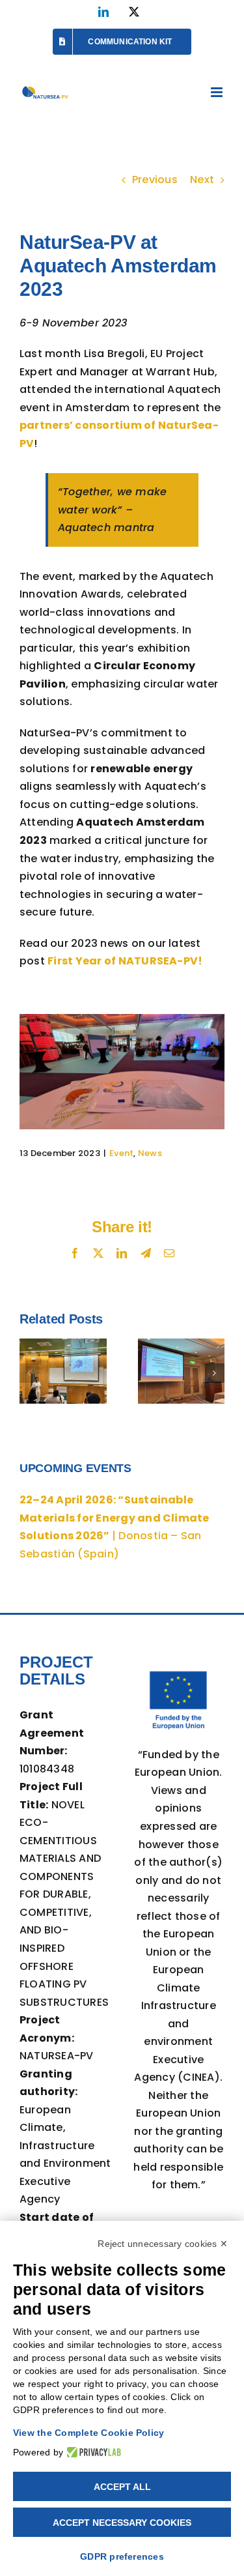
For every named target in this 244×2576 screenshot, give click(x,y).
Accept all (122, 2487)
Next (202, 180)
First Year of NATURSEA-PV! (125, 961)
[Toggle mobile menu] (218, 92)
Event (121, 1153)
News (150, 1153)
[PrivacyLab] (92, 2452)
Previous (155, 180)
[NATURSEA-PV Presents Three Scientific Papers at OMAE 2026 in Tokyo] (182, 1371)
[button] (29, 1373)
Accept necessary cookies (122, 2523)
